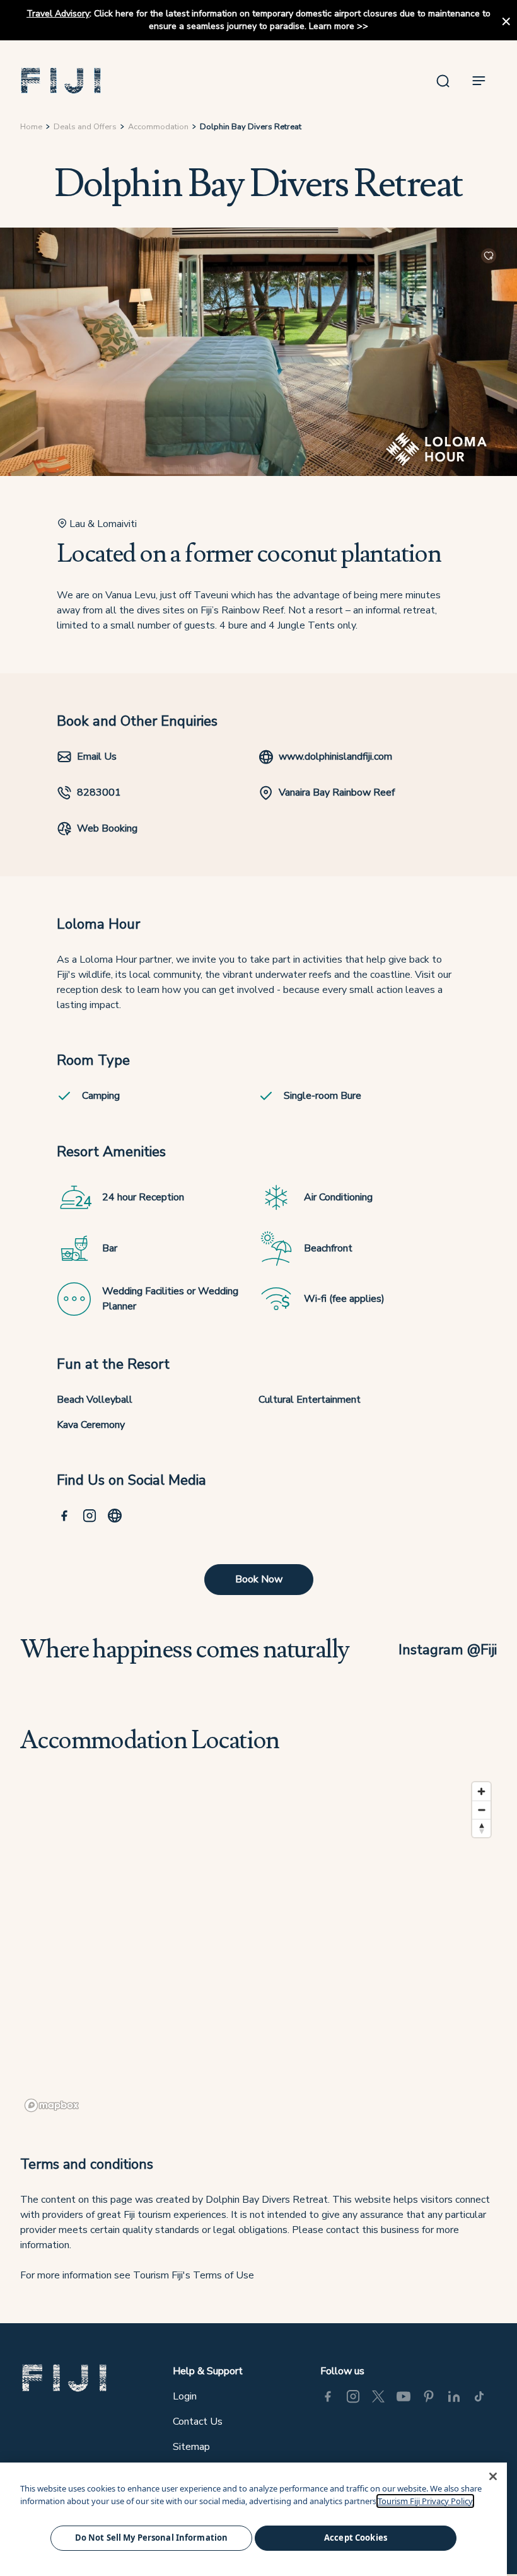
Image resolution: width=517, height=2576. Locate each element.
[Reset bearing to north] (481, 1828)
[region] (258, 1946)
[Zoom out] (481, 1810)
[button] (61, 81)
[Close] (493, 2476)
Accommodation (158, 127)
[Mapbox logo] (52, 2105)
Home (31, 127)
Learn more (332, 26)
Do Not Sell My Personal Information (152, 2538)
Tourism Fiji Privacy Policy (425, 2501)
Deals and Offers (85, 127)
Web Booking (107, 828)
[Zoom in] (481, 1791)
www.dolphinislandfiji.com (335, 757)
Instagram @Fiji (448, 1650)
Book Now (259, 1579)
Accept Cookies (356, 2538)
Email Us (97, 757)
